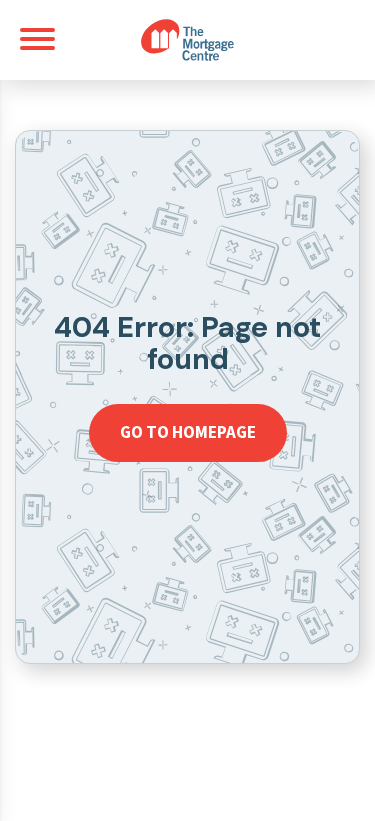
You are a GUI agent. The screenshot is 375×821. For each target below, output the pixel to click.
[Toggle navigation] (37, 39)
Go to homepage (188, 432)
